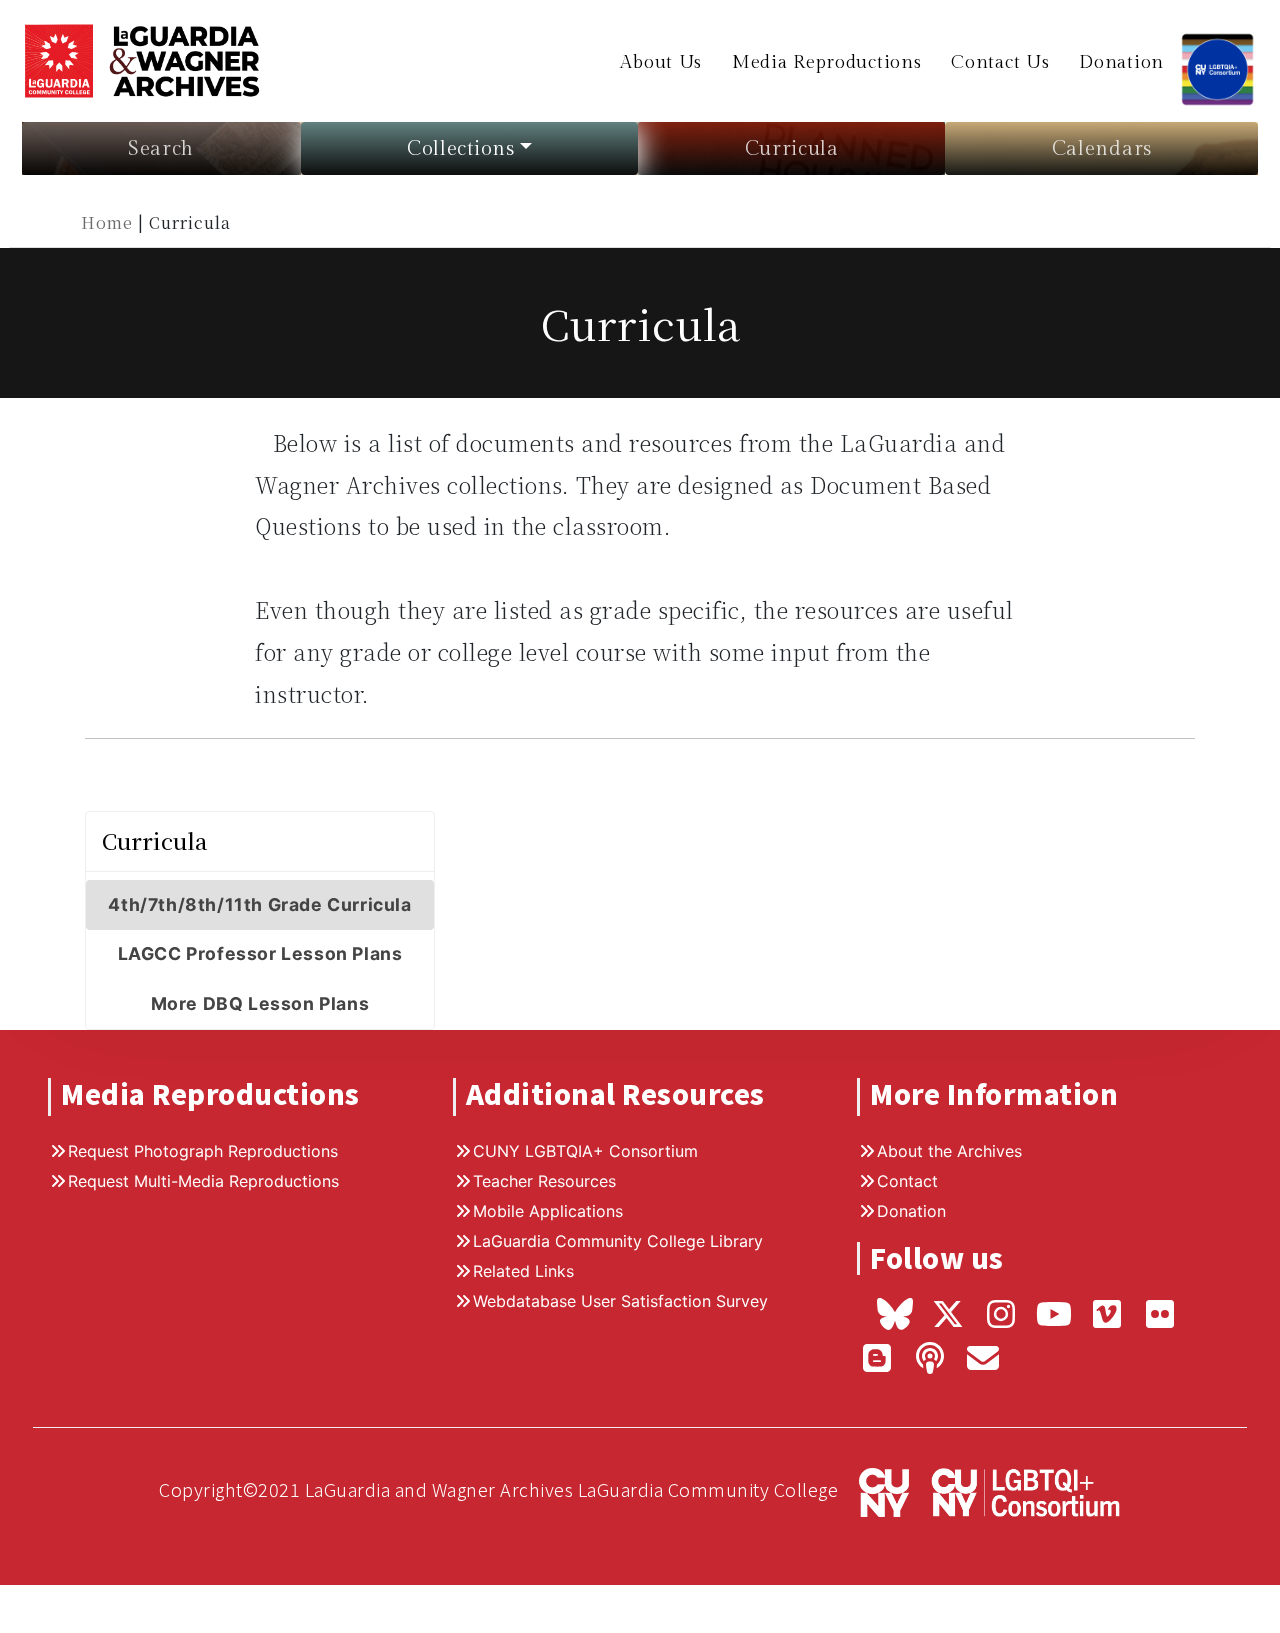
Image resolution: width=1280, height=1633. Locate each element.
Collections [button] (461, 149)
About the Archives (949, 1151)
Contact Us (1000, 62)
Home (109, 222)
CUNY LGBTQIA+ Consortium (585, 1151)
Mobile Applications (548, 1211)
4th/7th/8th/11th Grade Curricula (259, 904)
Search (161, 149)
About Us (661, 62)
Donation (1121, 62)
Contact (907, 1181)
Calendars (1102, 149)
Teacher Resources (544, 1181)
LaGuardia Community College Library (618, 1241)
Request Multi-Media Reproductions (203, 1181)
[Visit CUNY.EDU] (876, 1491)
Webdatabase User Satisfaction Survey (620, 1301)
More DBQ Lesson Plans (260, 1003)
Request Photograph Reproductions (203, 1151)
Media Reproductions (826, 62)
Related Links (523, 1271)
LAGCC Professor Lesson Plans (260, 953)
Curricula (792, 149)
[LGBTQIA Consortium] (1217, 58)
